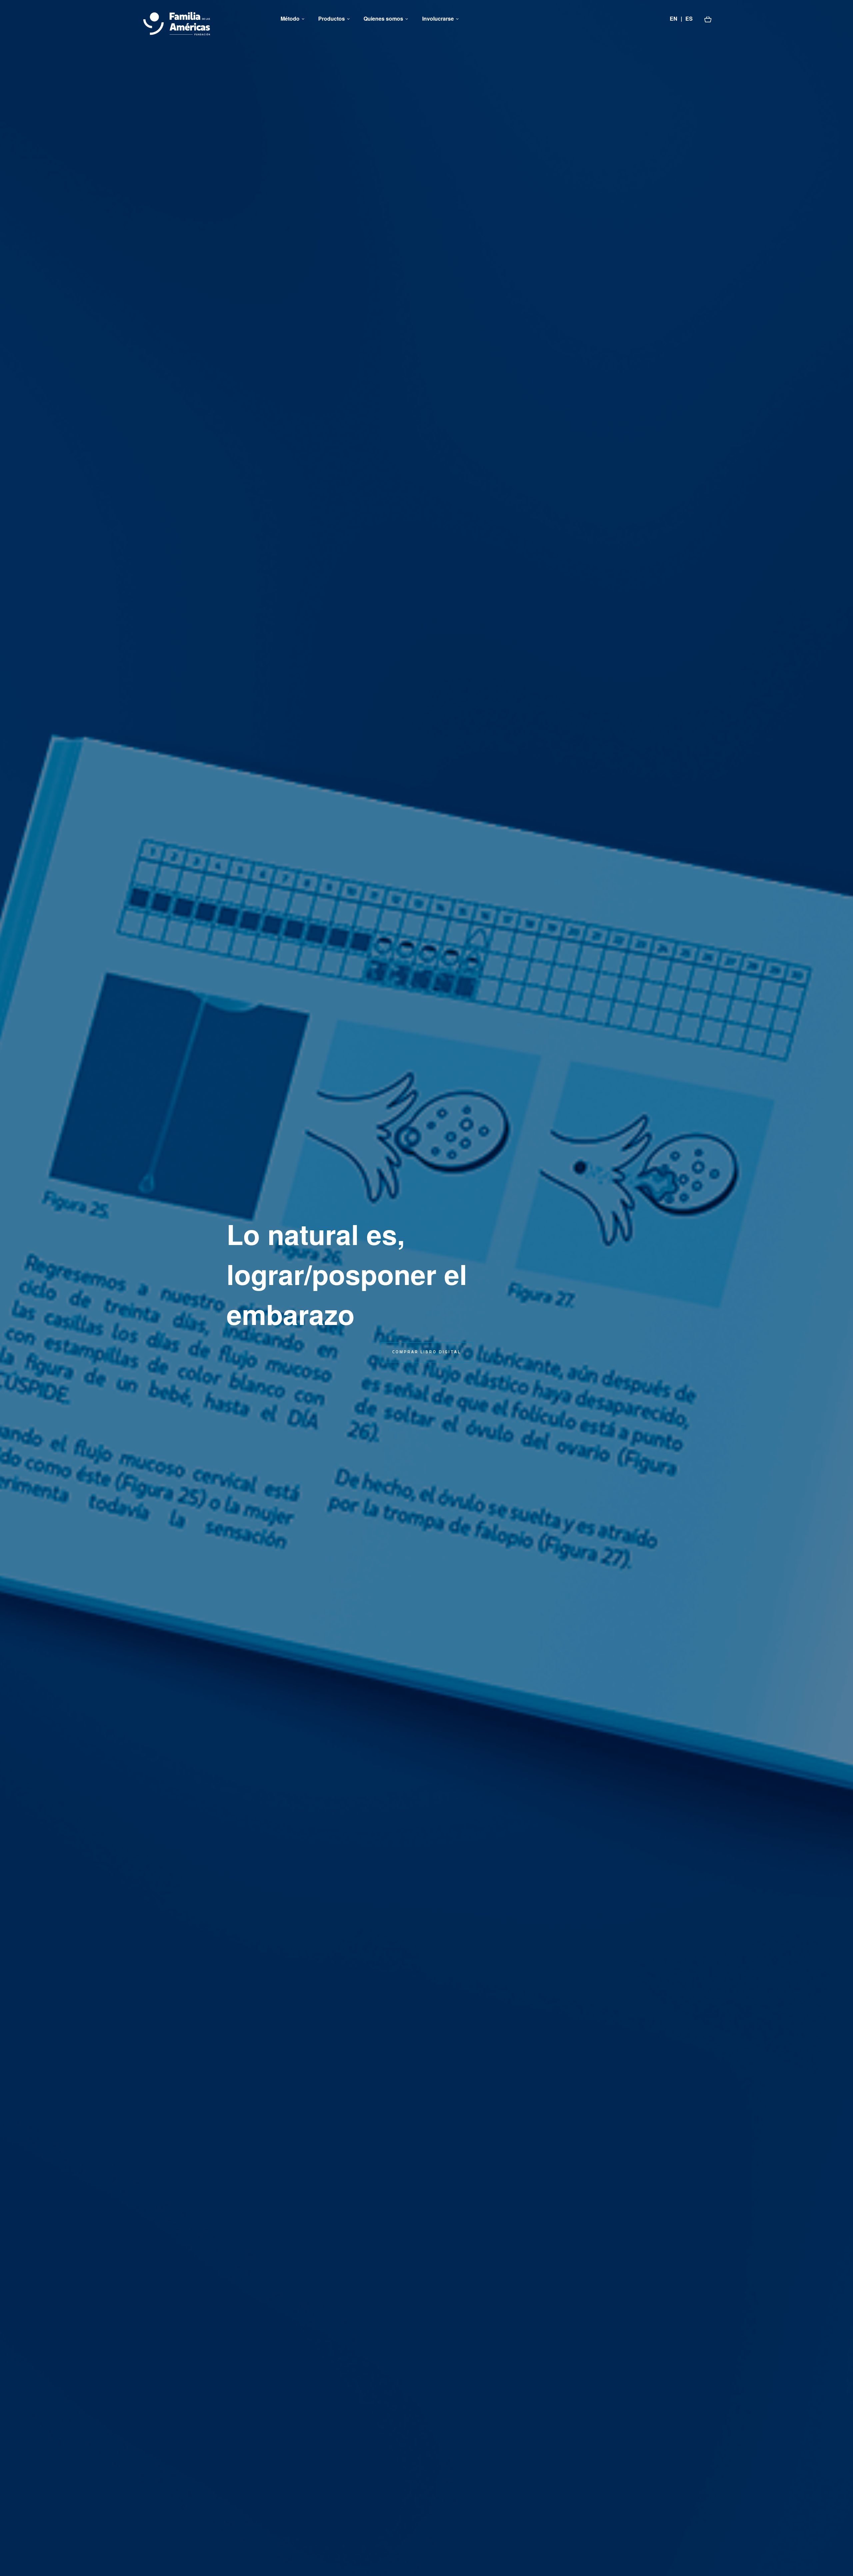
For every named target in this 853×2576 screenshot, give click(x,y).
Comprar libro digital (426, 1352)
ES (689, 18)
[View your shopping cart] (708, 19)
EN (674, 18)
